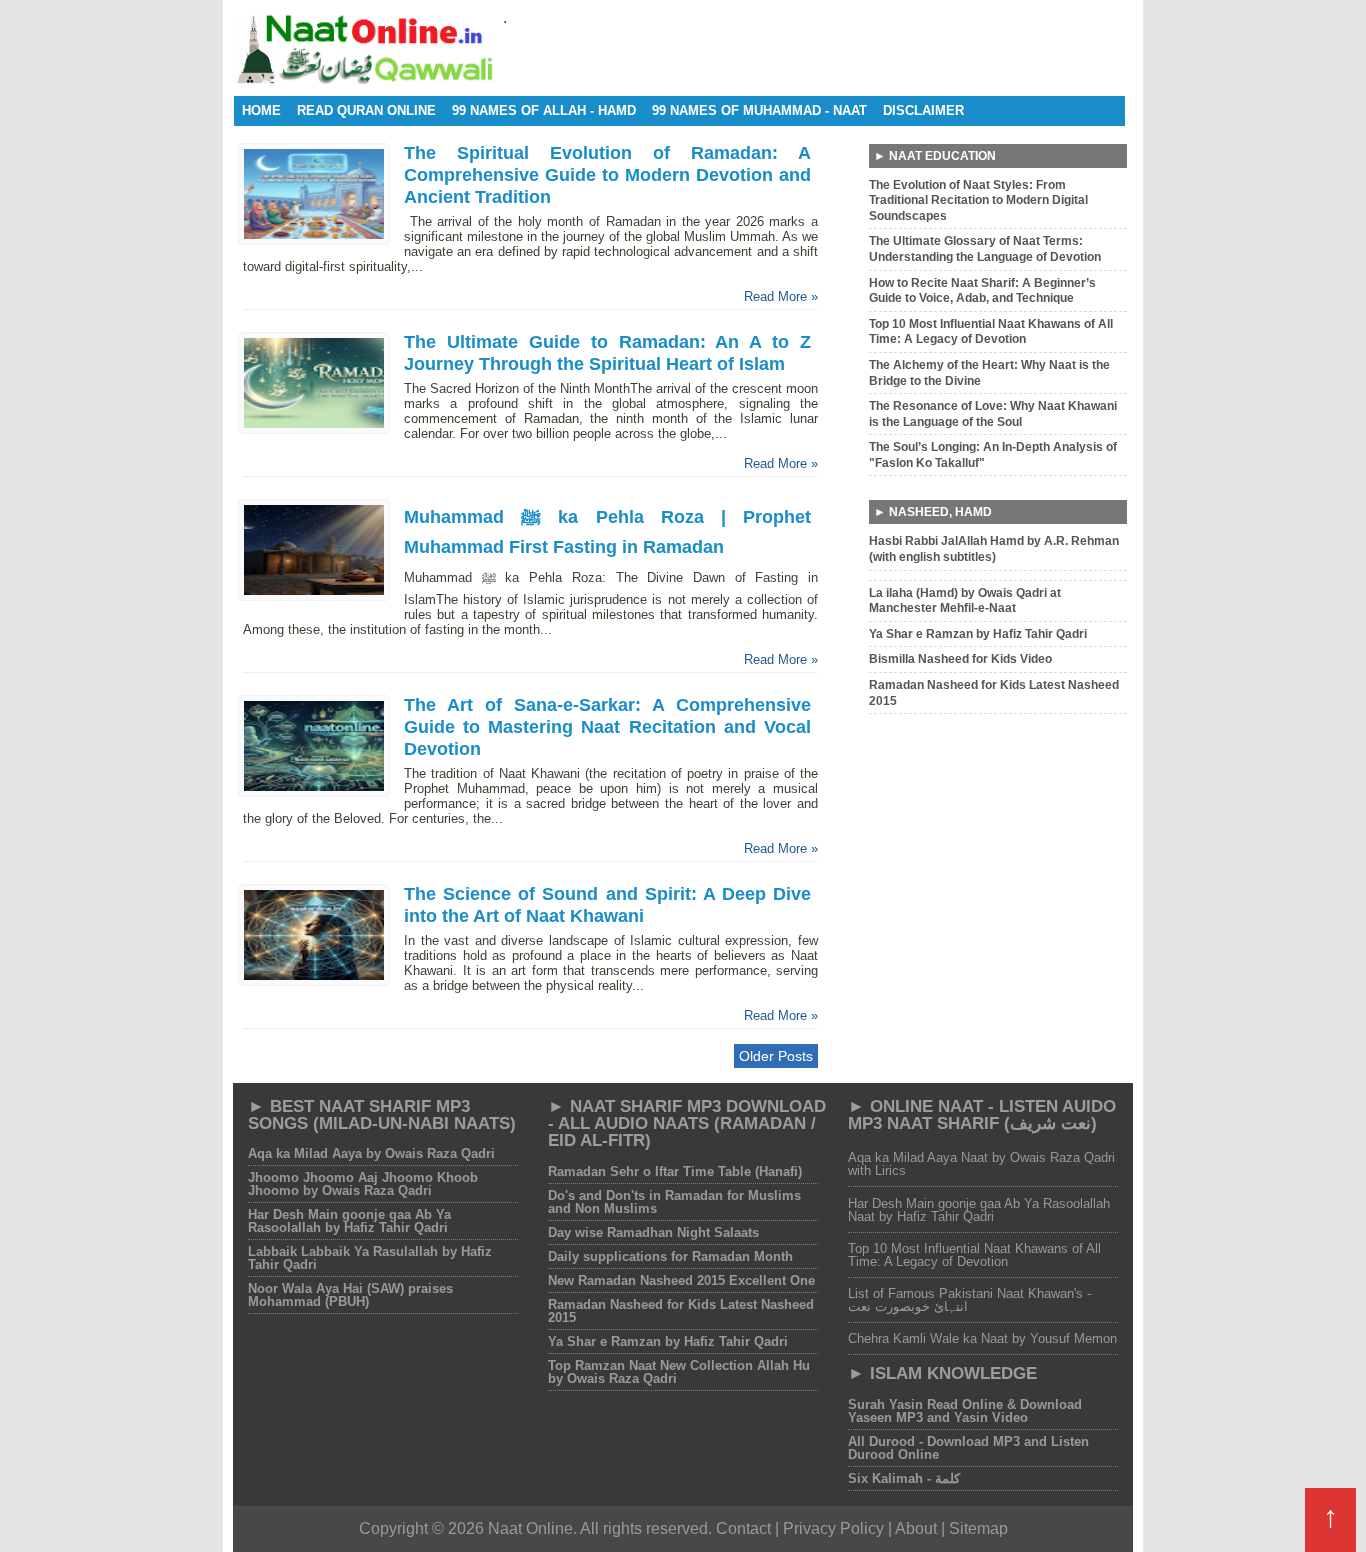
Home (261, 110)
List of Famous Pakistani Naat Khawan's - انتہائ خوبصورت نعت (969, 1300)
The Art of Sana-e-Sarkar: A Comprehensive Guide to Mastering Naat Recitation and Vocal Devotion (607, 727)
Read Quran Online (366, 110)
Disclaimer (923, 110)
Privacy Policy (835, 1528)
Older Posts (776, 1056)
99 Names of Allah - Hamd (544, 110)
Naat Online (530, 1528)
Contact (743, 1528)
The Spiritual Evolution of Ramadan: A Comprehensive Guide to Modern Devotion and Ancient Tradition (607, 175)
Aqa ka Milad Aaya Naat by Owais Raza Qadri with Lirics (981, 1164)
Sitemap (978, 1528)
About (916, 1528)
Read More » (781, 296)
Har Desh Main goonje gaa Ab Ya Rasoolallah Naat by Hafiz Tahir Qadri (979, 1210)
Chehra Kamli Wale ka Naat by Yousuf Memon (982, 1338)
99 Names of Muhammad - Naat (759, 110)
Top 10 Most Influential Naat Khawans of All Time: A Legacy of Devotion (974, 1255)
